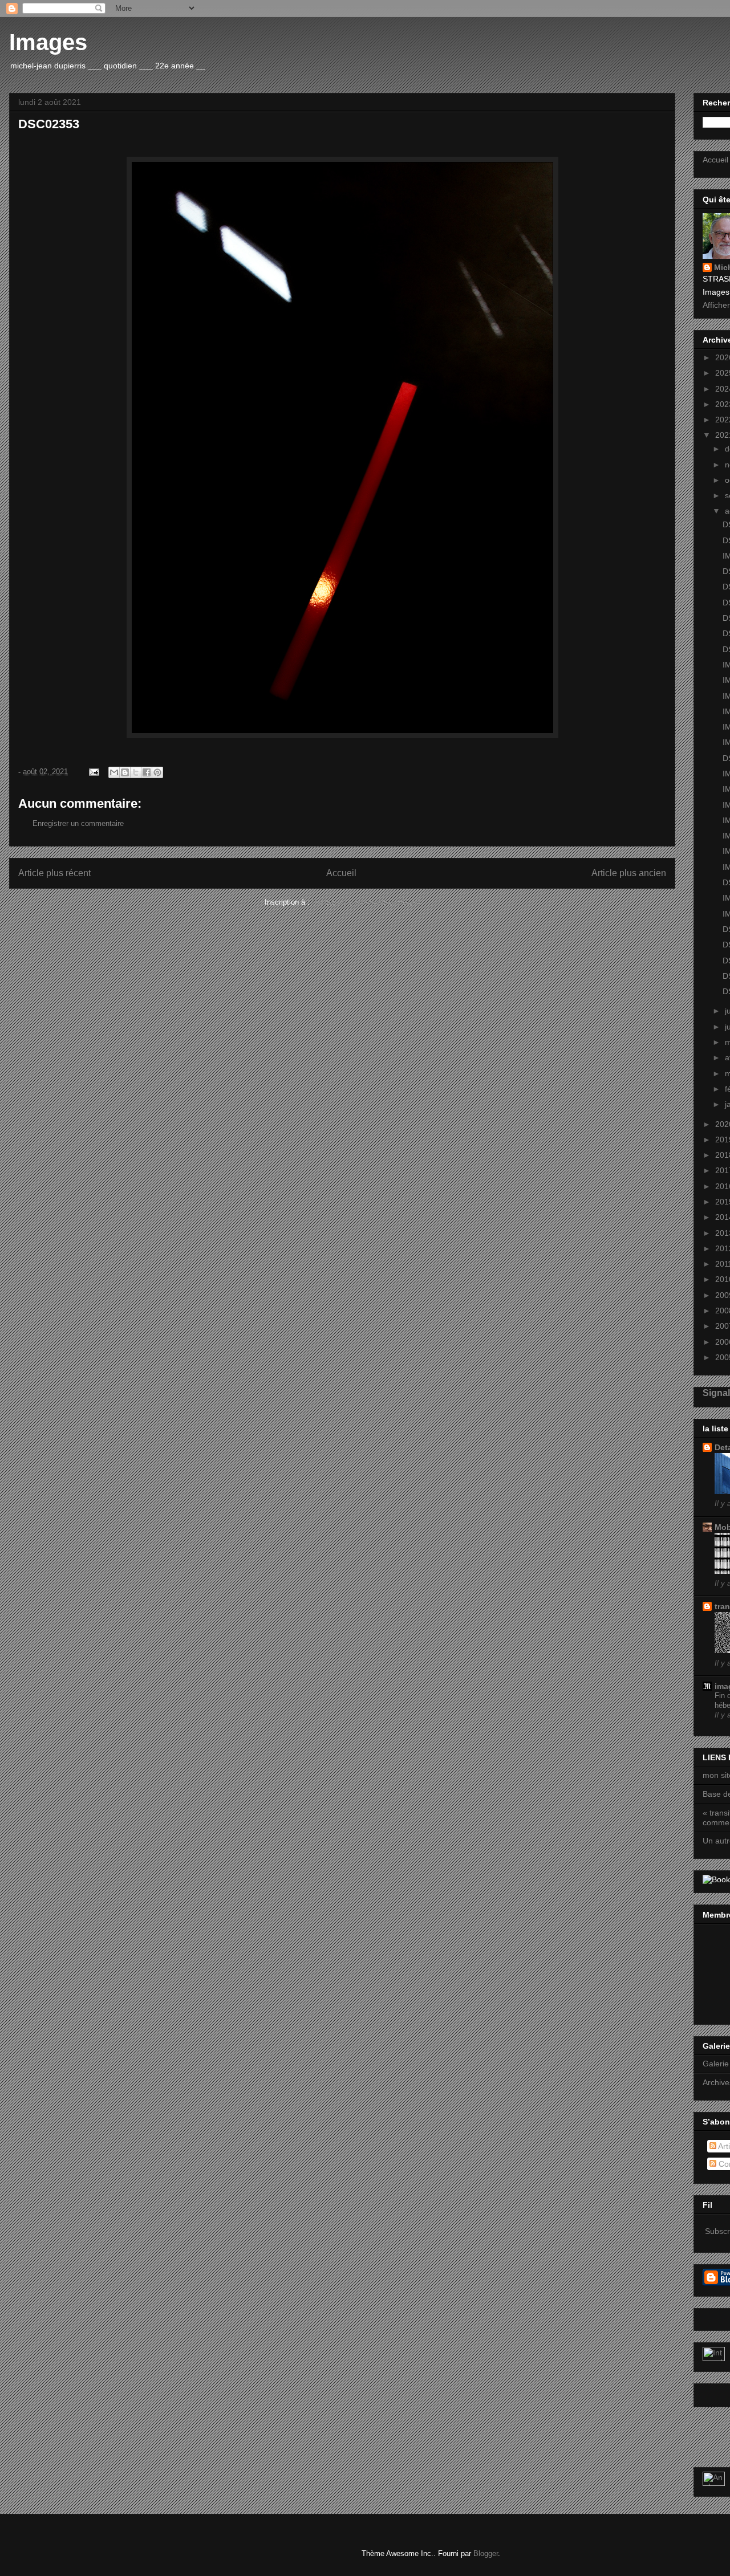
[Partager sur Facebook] (147, 772)
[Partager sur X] (136, 772)
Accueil (341, 873)
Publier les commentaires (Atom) (366, 902)
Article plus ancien (629, 873)
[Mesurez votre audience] (714, 2483)
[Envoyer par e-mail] (114, 772)
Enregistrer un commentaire (78, 823)
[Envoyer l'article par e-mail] (93, 772)
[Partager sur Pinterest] (157, 772)
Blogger (486, 2553)
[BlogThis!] (125, 772)
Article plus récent (54, 873)
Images (48, 42)
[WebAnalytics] (714, 2358)
